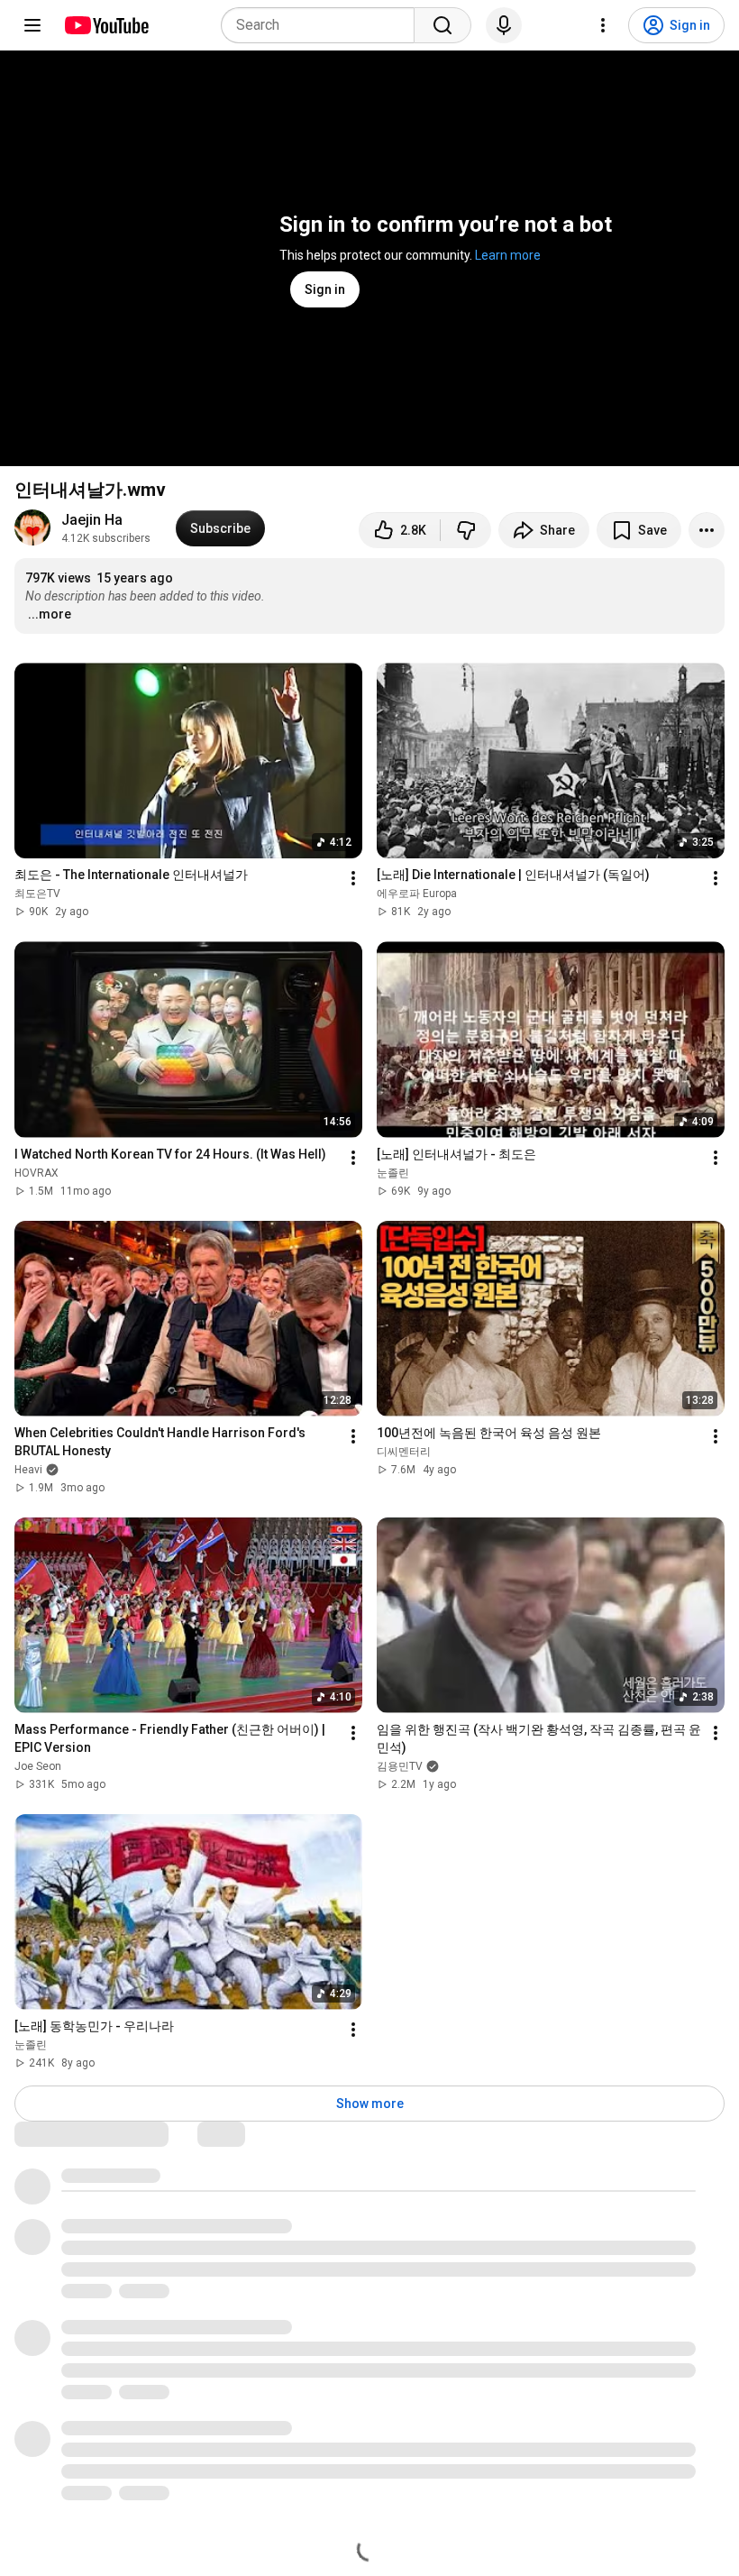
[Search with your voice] (504, 25)
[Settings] (603, 25)
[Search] (442, 25)
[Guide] (32, 25)
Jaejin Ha (92, 520)
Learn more (508, 255)
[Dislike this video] (466, 530)
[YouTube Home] (106, 25)
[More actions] (707, 530)
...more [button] (50, 614)
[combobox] (323, 25)
